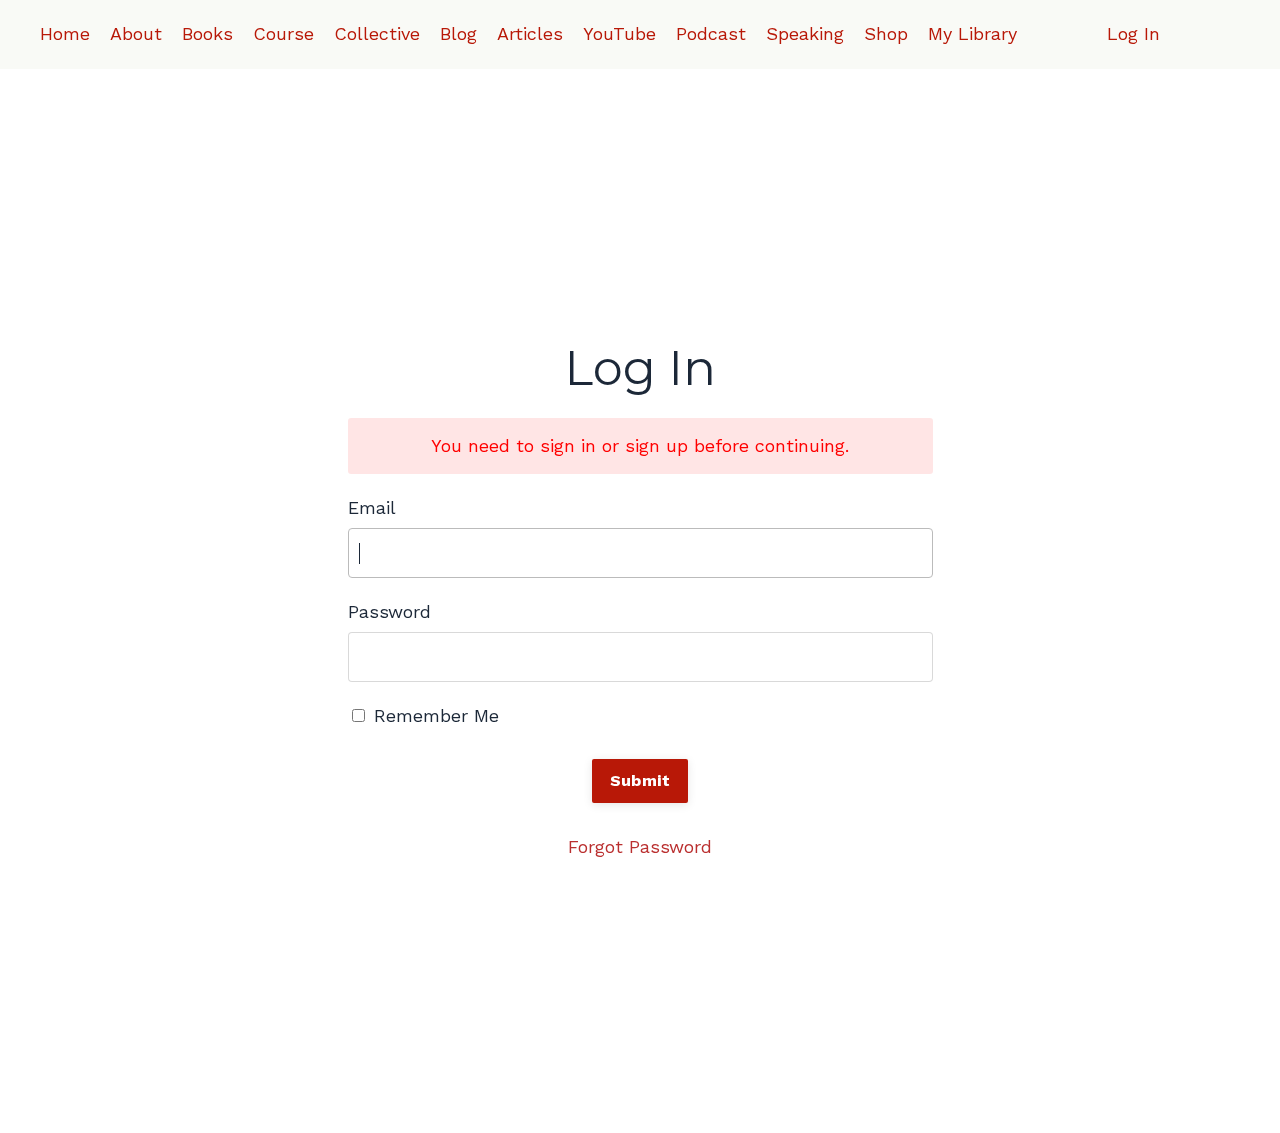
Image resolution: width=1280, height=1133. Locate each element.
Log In (1133, 33)
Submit (640, 780)
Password (389, 611)
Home (65, 33)
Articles (530, 33)
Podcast (711, 33)
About (136, 33)
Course (283, 33)
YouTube (619, 33)
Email (372, 507)
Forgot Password (640, 846)
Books (207, 33)
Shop (886, 33)
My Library (972, 33)
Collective (377, 33)
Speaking (805, 33)
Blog (458, 33)
